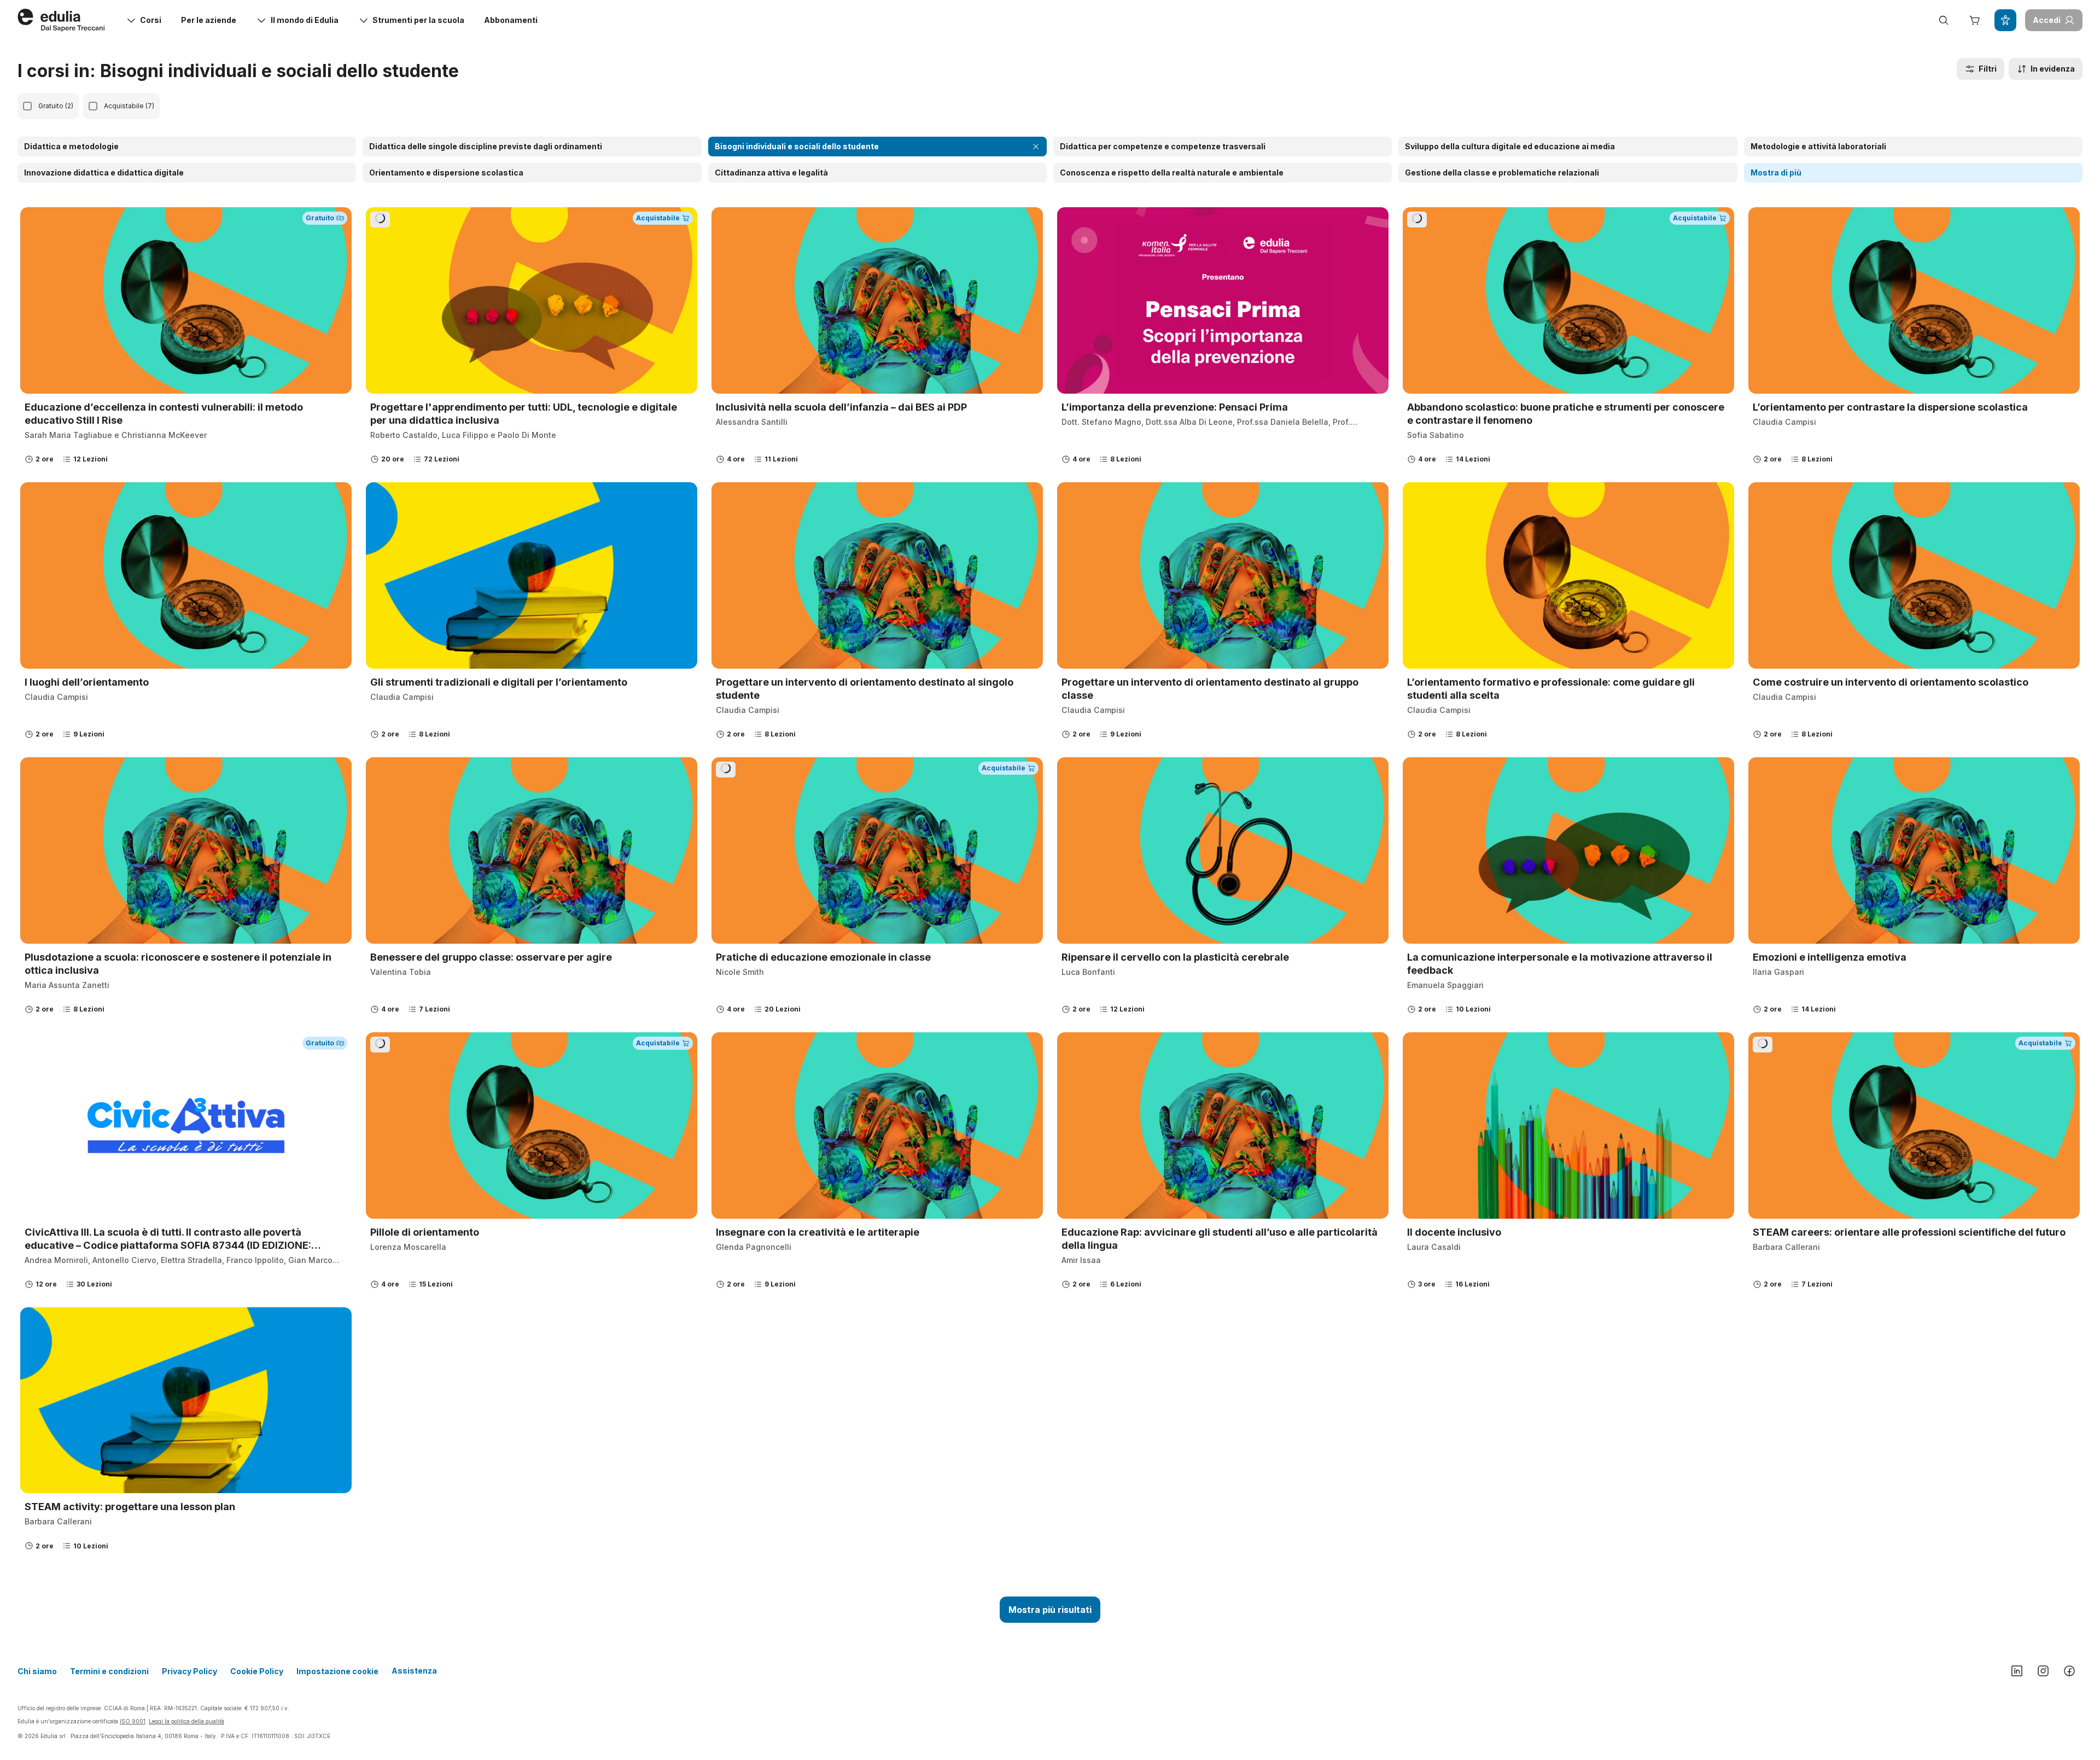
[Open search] (1944, 20)
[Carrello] (1974, 20)
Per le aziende (209, 20)
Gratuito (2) (56, 106)
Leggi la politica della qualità (186, 1721)
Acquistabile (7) (129, 106)
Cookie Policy (257, 1671)
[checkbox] (27, 106)
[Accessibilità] (2005, 20)
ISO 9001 (133, 1721)
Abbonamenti (511, 20)
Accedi (2047, 20)
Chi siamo (37, 1671)
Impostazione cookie (337, 1671)
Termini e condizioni (109, 1671)
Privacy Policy (189, 1671)
